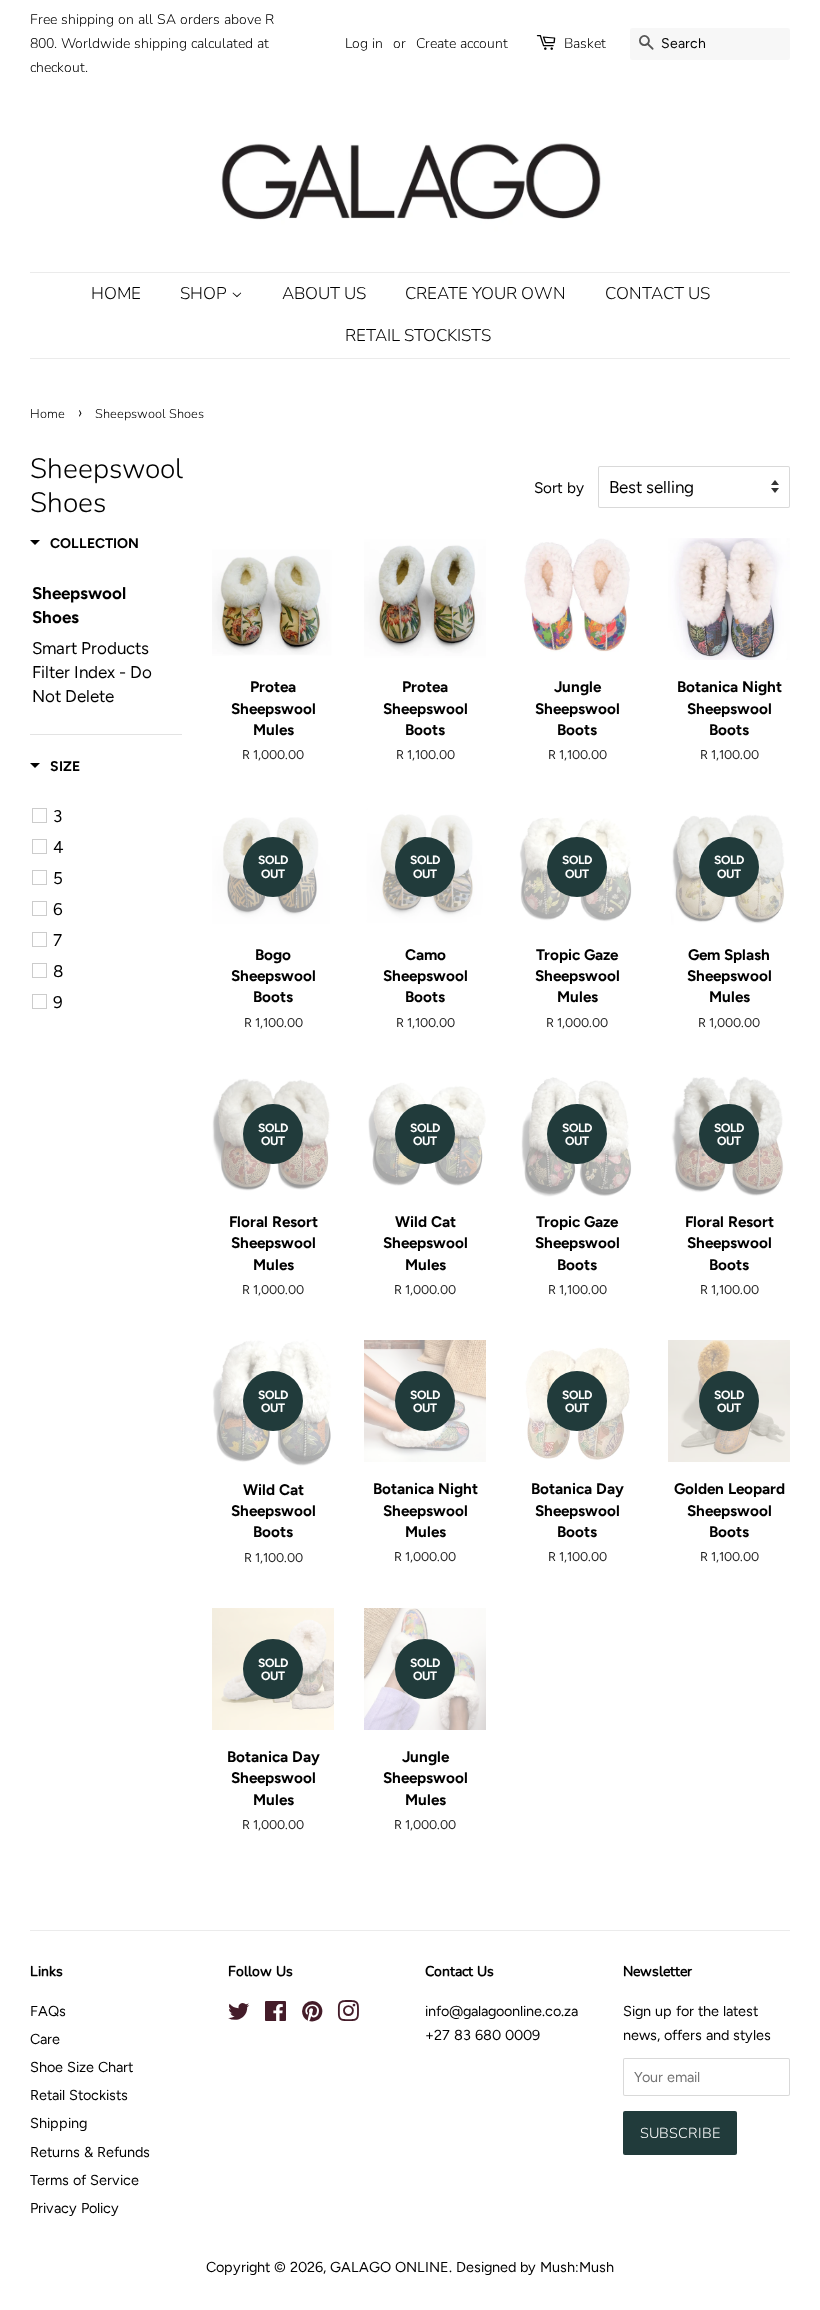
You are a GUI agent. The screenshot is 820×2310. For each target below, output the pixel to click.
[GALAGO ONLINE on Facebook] (275, 2015)
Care (45, 2039)
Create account (462, 43)
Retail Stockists (418, 335)
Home (116, 293)
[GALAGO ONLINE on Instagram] (348, 2015)
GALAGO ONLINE (389, 2267)
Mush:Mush (577, 2267)
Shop (205, 293)
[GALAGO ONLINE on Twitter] (239, 2015)
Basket (585, 43)
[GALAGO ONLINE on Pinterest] (312, 2015)
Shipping (58, 2123)
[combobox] (710, 44)
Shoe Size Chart (81, 2067)
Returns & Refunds (90, 2152)
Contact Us (657, 293)
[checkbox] (109, 816)
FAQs (48, 2011)
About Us (324, 293)
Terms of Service (84, 2180)
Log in (364, 43)
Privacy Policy (74, 2208)
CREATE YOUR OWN (485, 293)
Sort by (559, 487)
